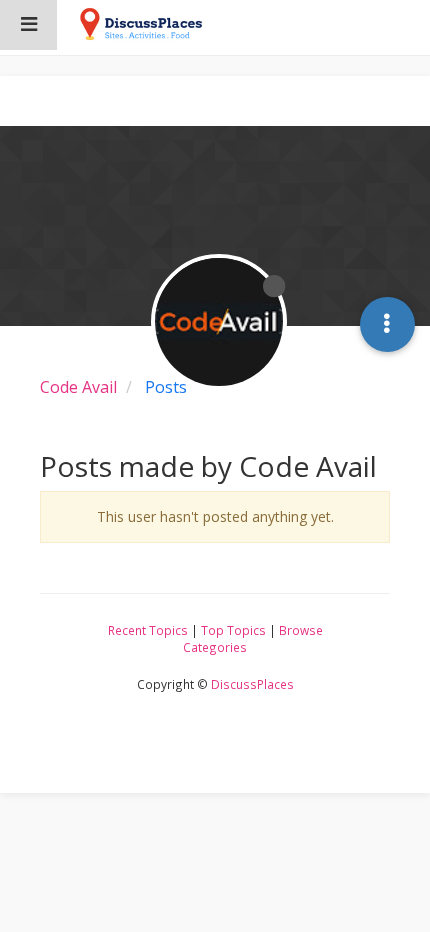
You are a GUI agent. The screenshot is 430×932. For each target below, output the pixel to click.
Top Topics (233, 630)
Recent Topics (148, 630)
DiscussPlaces (252, 684)
